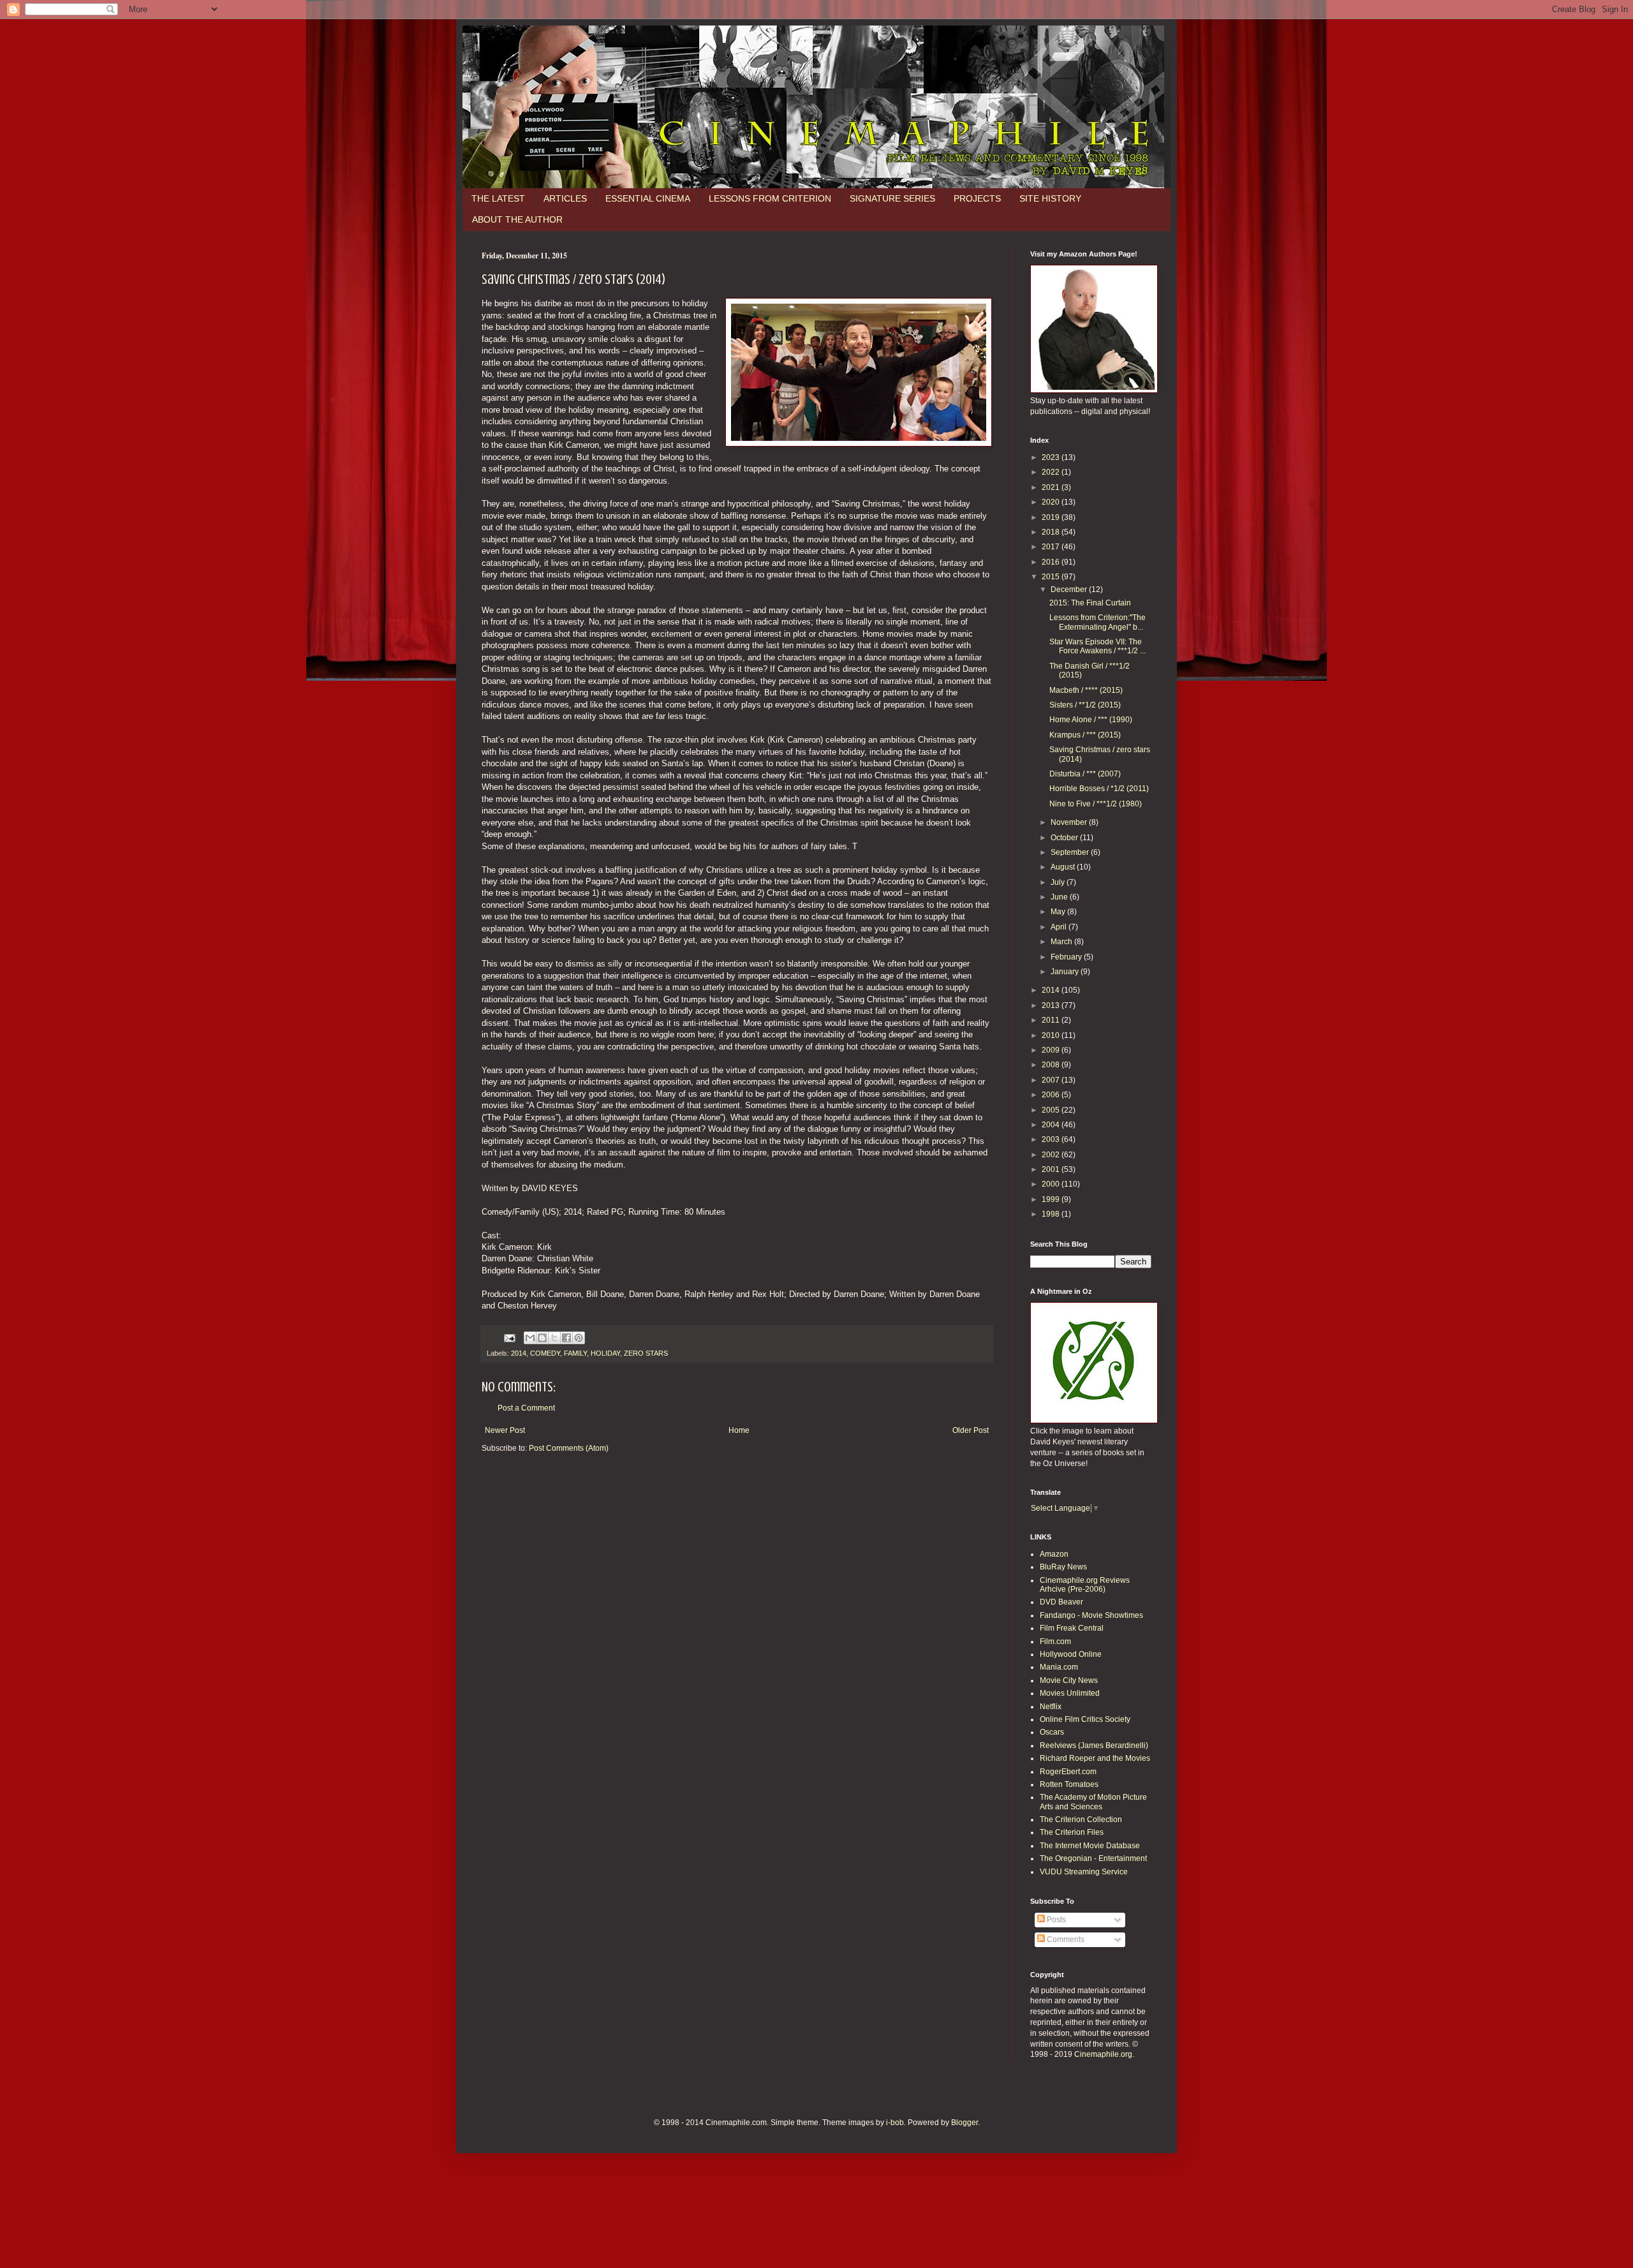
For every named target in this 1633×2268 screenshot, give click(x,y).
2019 (1052, 517)
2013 (1052, 1005)
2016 (1052, 562)
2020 (1052, 502)
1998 (1052, 1214)
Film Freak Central (1072, 1628)
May (1059, 912)
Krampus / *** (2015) (1085, 735)
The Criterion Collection (1081, 1820)
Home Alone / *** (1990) (1091, 720)
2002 (1052, 1155)
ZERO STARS (646, 1353)
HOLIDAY (605, 1353)
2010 (1052, 1035)
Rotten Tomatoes (1069, 1784)
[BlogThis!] (542, 1338)
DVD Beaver (1061, 1602)
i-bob (895, 2123)
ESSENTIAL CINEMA (648, 198)
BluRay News (1063, 1567)
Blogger (964, 2123)
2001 (1052, 1169)
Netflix (1051, 1707)
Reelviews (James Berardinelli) (1094, 1745)
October (1065, 838)
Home (739, 1430)
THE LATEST (498, 198)
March (1062, 942)
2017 (1052, 547)
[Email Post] (509, 1337)
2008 (1052, 1065)
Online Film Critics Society (1085, 1719)
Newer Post (505, 1430)
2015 (1052, 577)
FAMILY (575, 1353)
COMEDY (545, 1353)
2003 (1052, 1139)
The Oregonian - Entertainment (1093, 1858)
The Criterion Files (1072, 1832)
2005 (1052, 1110)
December (1070, 589)
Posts (1055, 1920)
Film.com (1055, 1642)
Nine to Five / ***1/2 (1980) (1096, 804)
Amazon (1054, 1554)
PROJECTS (977, 198)
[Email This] (530, 1338)
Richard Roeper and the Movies (1095, 1758)
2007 (1052, 1080)
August (1064, 867)
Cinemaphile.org (1103, 2054)
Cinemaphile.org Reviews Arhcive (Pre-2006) (1085, 1585)
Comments (1065, 1939)
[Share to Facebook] (566, 1338)
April (1060, 927)
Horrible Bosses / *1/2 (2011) (1099, 789)
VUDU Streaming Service (1084, 1872)
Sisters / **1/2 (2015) (1085, 705)
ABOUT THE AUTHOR (517, 219)
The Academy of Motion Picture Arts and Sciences (1093, 1802)
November (1070, 822)
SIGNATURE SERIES (892, 198)
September (1071, 852)
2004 (1052, 1125)
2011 (1052, 1020)
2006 (1052, 1095)
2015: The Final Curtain (1090, 603)
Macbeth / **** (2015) (1086, 690)
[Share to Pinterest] (579, 1338)
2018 (1052, 532)
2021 (1052, 487)
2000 (1052, 1184)
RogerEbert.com (1068, 1772)
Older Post (971, 1430)
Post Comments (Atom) (569, 1448)
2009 (1052, 1050)
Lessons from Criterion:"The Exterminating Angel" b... (1097, 622)
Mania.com (1059, 1667)
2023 (1052, 457)
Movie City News (1069, 1680)
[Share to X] (554, 1338)
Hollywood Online (1071, 1654)
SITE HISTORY (1050, 198)
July (1059, 882)
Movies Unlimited (1070, 1693)
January (1066, 972)
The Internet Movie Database (1090, 1846)
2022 (1052, 472)
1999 (1052, 1199)
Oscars (1052, 1732)
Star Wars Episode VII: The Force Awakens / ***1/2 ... (1097, 646)
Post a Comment (526, 1408)
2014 (519, 1353)
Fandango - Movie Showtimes (1091, 1615)
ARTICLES (565, 198)
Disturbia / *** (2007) (1085, 774)
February (1067, 957)
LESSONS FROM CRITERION (770, 198)
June (1060, 897)
